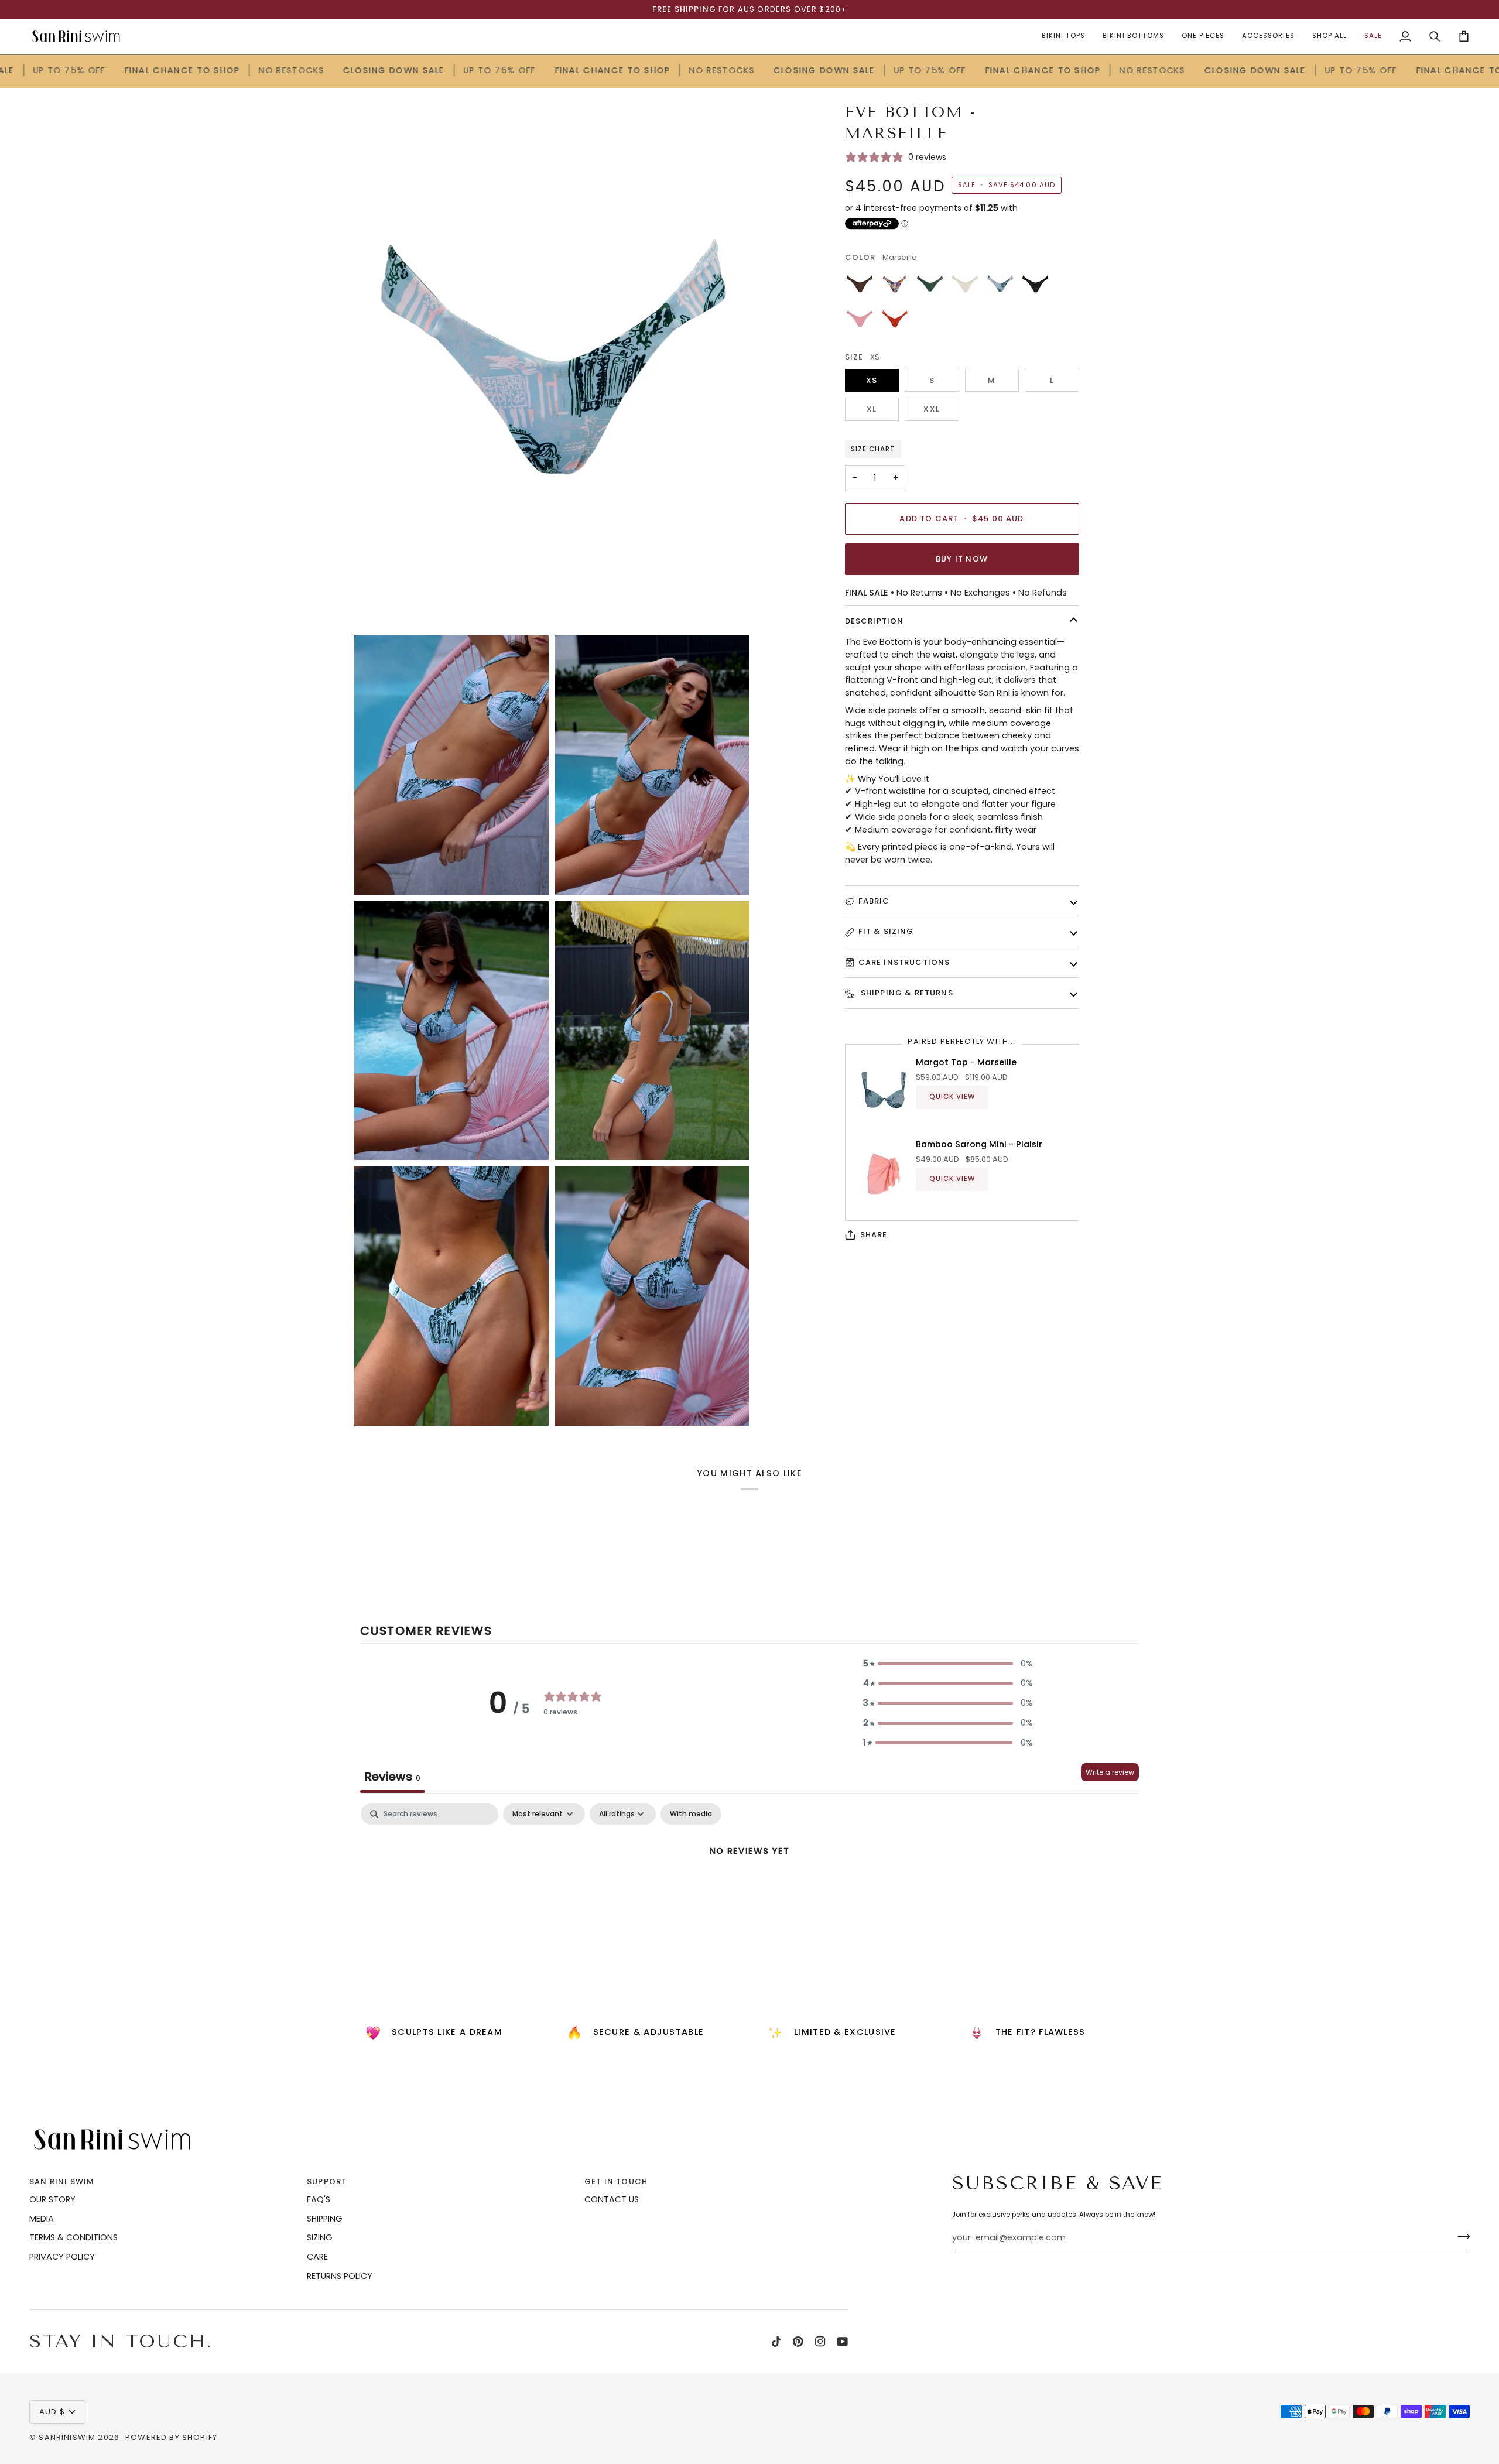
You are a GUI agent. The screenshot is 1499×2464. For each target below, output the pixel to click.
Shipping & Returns (906, 993)
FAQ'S (319, 2199)
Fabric (874, 901)
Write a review (1110, 1772)
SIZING (320, 2237)
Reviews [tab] (393, 1777)
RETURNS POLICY (340, 2276)
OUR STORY (52, 2199)
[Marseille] (1003, 287)
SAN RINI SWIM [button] (62, 2181)
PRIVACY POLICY (62, 2257)
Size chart (873, 449)
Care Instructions (904, 962)
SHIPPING (325, 2219)
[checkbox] (691, 1814)
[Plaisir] (863, 322)
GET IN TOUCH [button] (616, 2181)
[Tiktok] (776, 2342)
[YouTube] (843, 2342)
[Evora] (898, 287)
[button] (948, 1664)
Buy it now (962, 559)
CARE (317, 2257)
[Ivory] (968, 287)
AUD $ (52, 2412)
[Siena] (895, 322)
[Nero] (1038, 287)
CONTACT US (612, 2199)
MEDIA (42, 2219)
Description (875, 621)
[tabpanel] (749, 1890)
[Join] (1460, 2236)
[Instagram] (820, 2342)
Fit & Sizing (886, 931)
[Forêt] (933, 287)
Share (874, 1235)
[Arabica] (863, 287)
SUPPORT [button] (327, 2181)
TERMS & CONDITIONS (73, 2237)
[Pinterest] (798, 2342)
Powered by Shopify (171, 2437)
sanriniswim (67, 2437)
